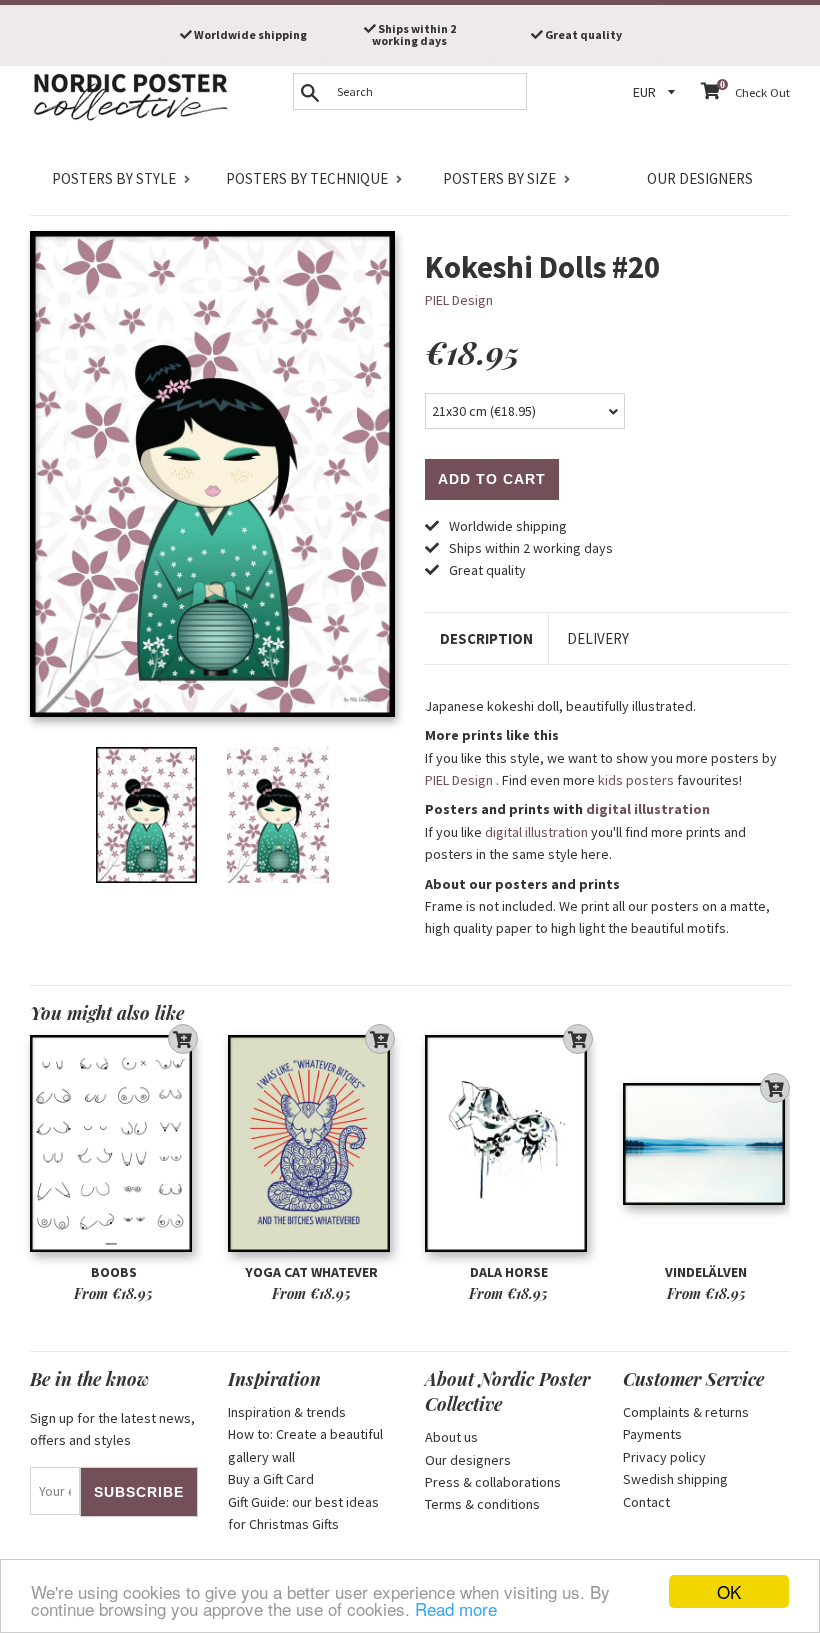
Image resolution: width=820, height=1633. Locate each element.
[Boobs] (114, 1144)
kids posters (636, 780)
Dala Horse (509, 1272)
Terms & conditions (482, 1504)
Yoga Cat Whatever (311, 1272)
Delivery (598, 638)
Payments (652, 1434)
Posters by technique (307, 178)
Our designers (700, 178)
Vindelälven (706, 1272)
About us (451, 1437)
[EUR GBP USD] (657, 92)
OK (729, 1591)
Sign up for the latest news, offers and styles (112, 1429)
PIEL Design (459, 300)
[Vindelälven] (707, 1144)
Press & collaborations (493, 1482)
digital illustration (648, 809)
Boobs (114, 1272)
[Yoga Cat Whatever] (312, 1144)
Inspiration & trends (287, 1412)
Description (486, 638)
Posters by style (114, 178)
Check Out (762, 92)
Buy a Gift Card (271, 1479)
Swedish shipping (675, 1479)
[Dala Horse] (509, 1144)
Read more (456, 1608)
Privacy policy (664, 1457)
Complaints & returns (686, 1412)
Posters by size (499, 178)
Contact (646, 1502)
